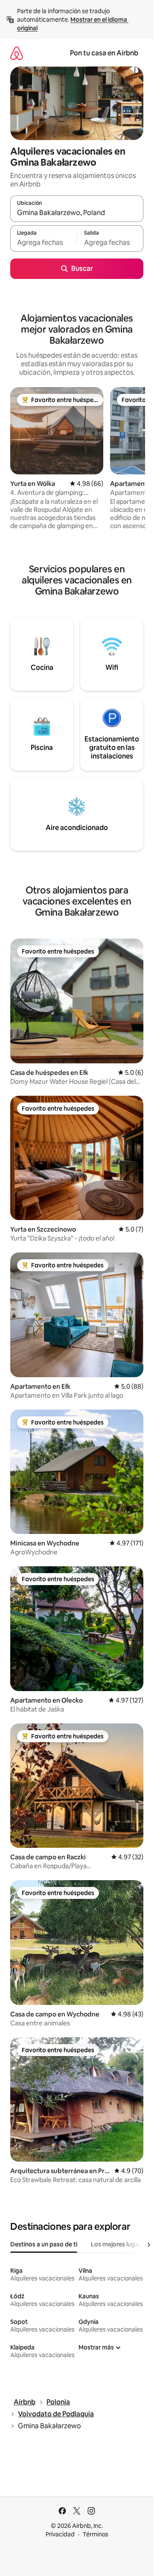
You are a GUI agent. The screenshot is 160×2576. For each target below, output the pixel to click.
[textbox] (44, 242)
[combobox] (77, 213)
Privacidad (60, 2534)
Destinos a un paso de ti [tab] (44, 2244)
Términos (96, 2534)
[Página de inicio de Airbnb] (17, 53)
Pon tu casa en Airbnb (104, 53)
